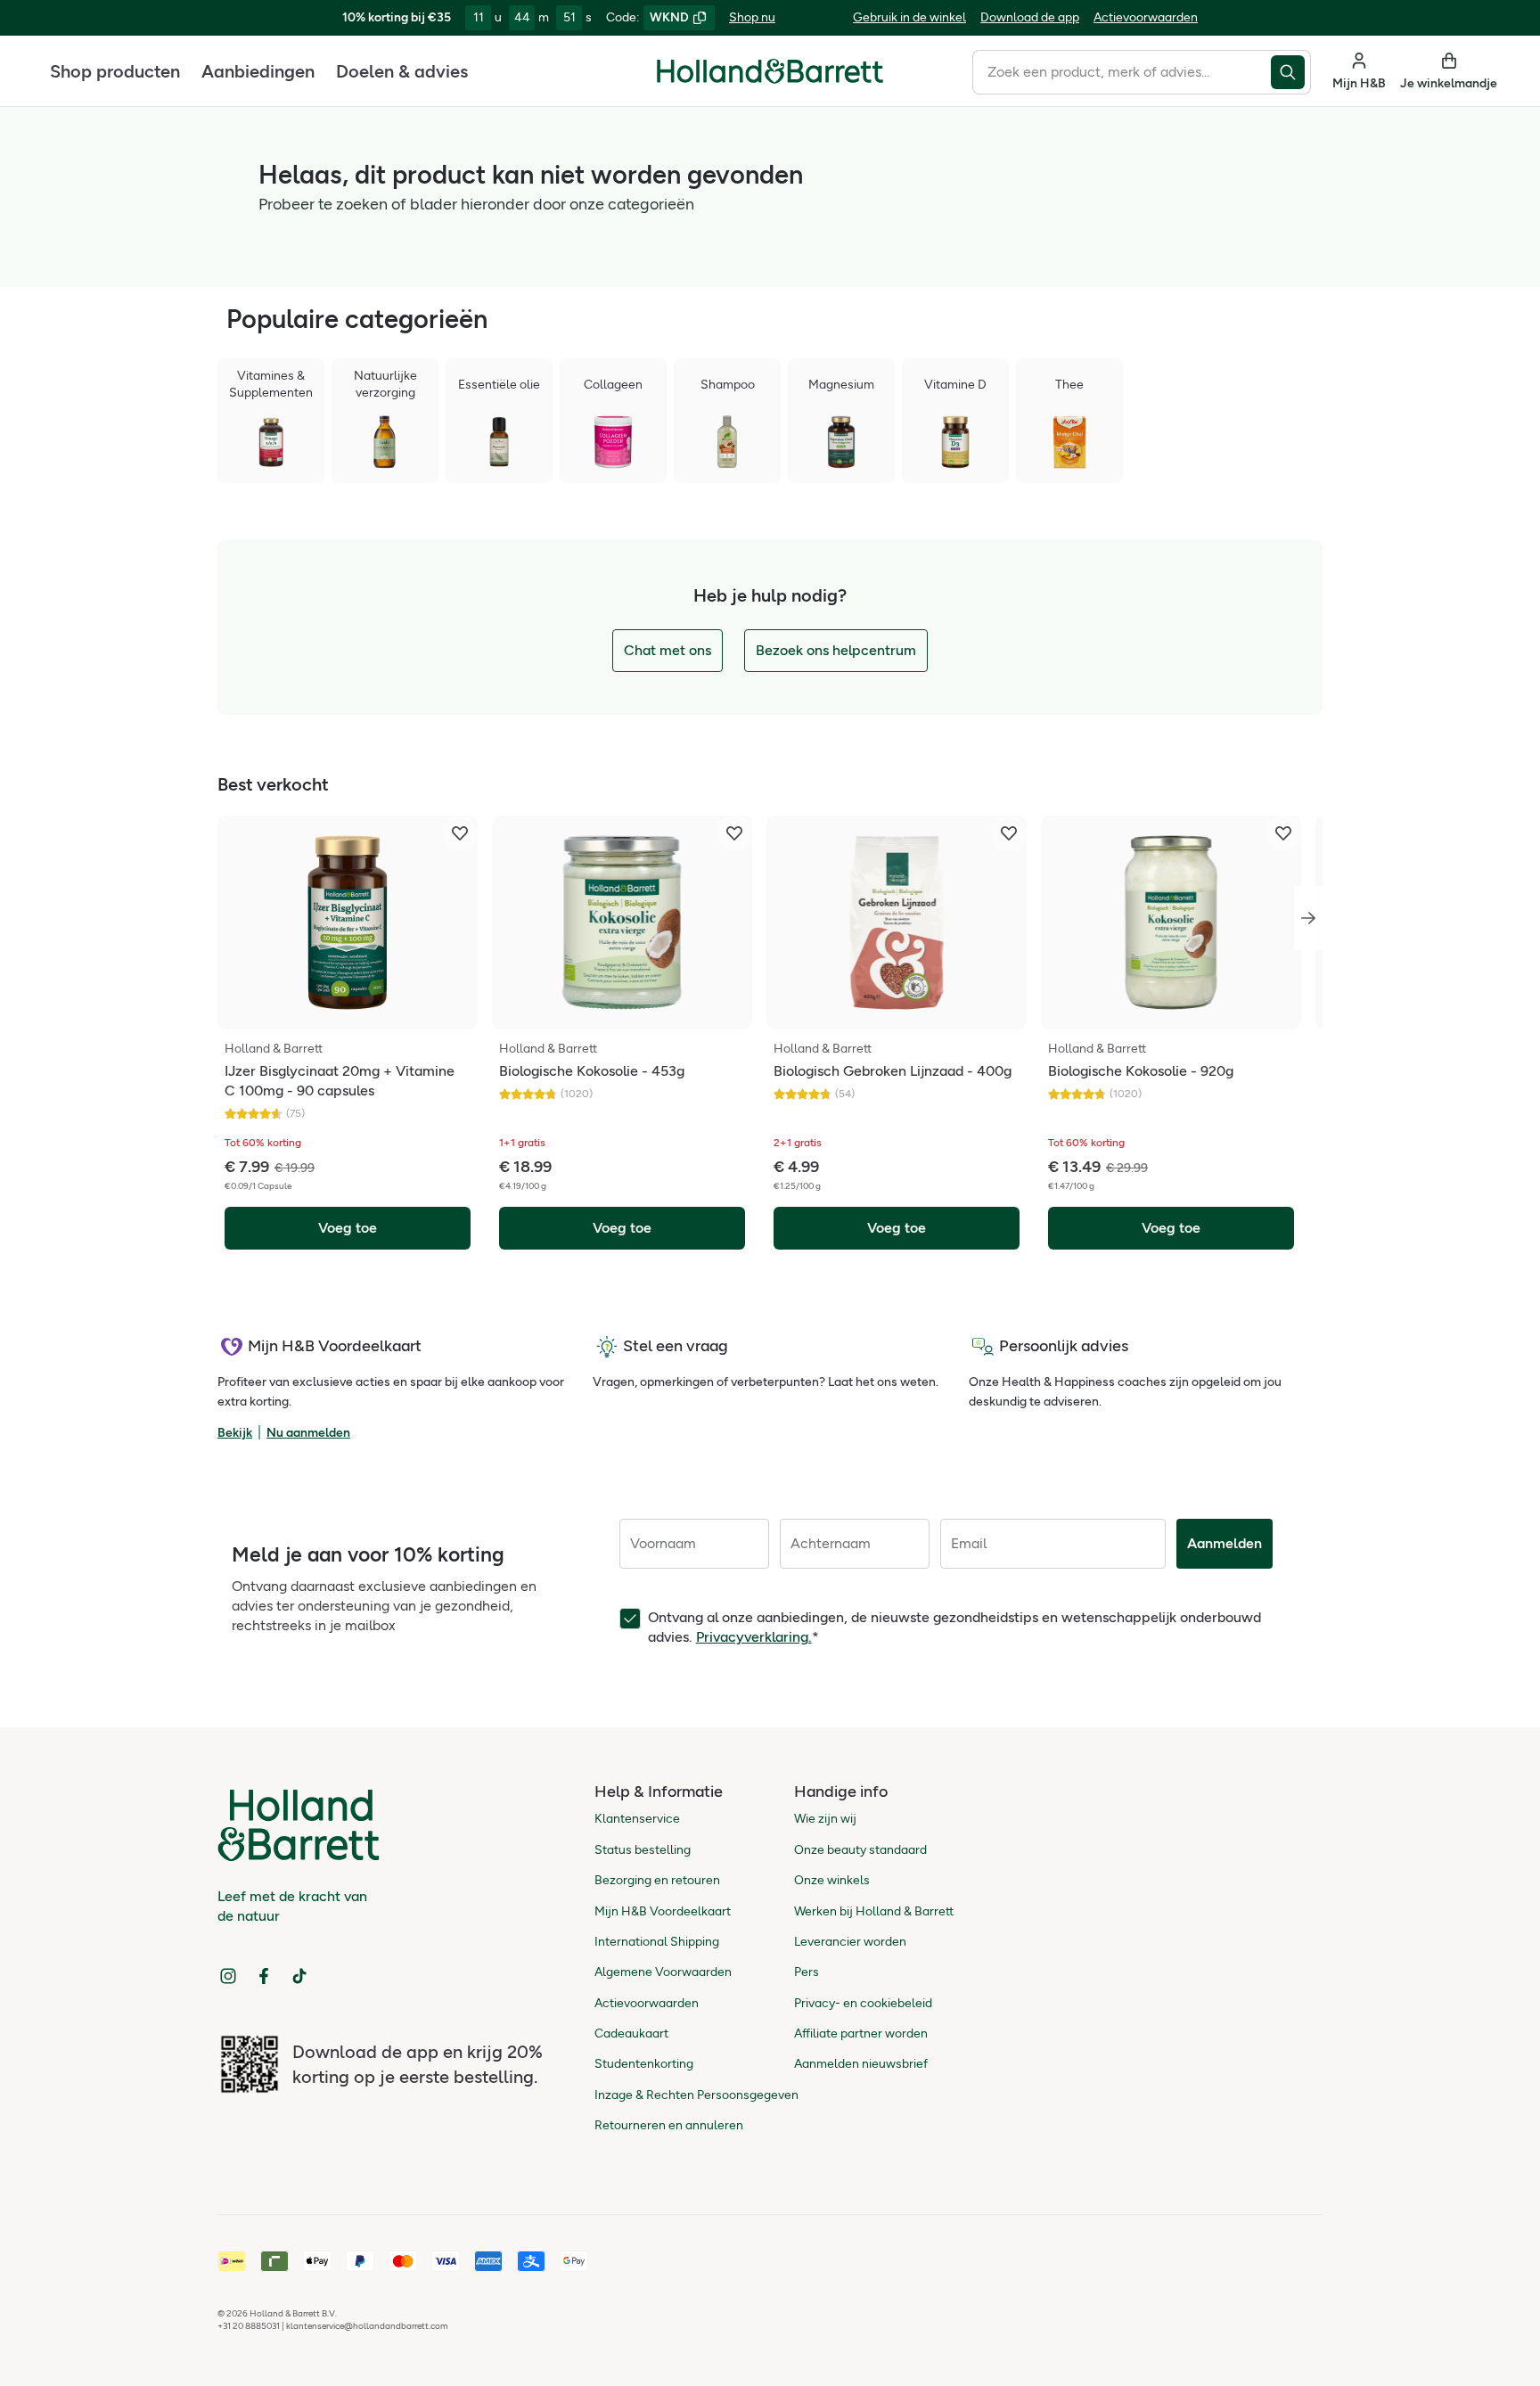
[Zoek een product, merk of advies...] (1291, 72)
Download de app (1030, 17)
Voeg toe (348, 1228)
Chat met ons (668, 650)
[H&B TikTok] (299, 1976)
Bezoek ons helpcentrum (836, 650)
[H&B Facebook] (264, 1976)
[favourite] (460, 833)
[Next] (1308, 918)
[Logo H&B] (770, 79)
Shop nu (752, 17)
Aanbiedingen (258, 71)
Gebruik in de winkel (909, 17)
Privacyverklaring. (754, 1637)
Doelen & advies (402, 71)
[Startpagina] (770, 71)
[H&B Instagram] (228, 1976)
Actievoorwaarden (1146, 17)
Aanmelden (1225, 1543)
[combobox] (1122, 72)
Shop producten (115, 71)
